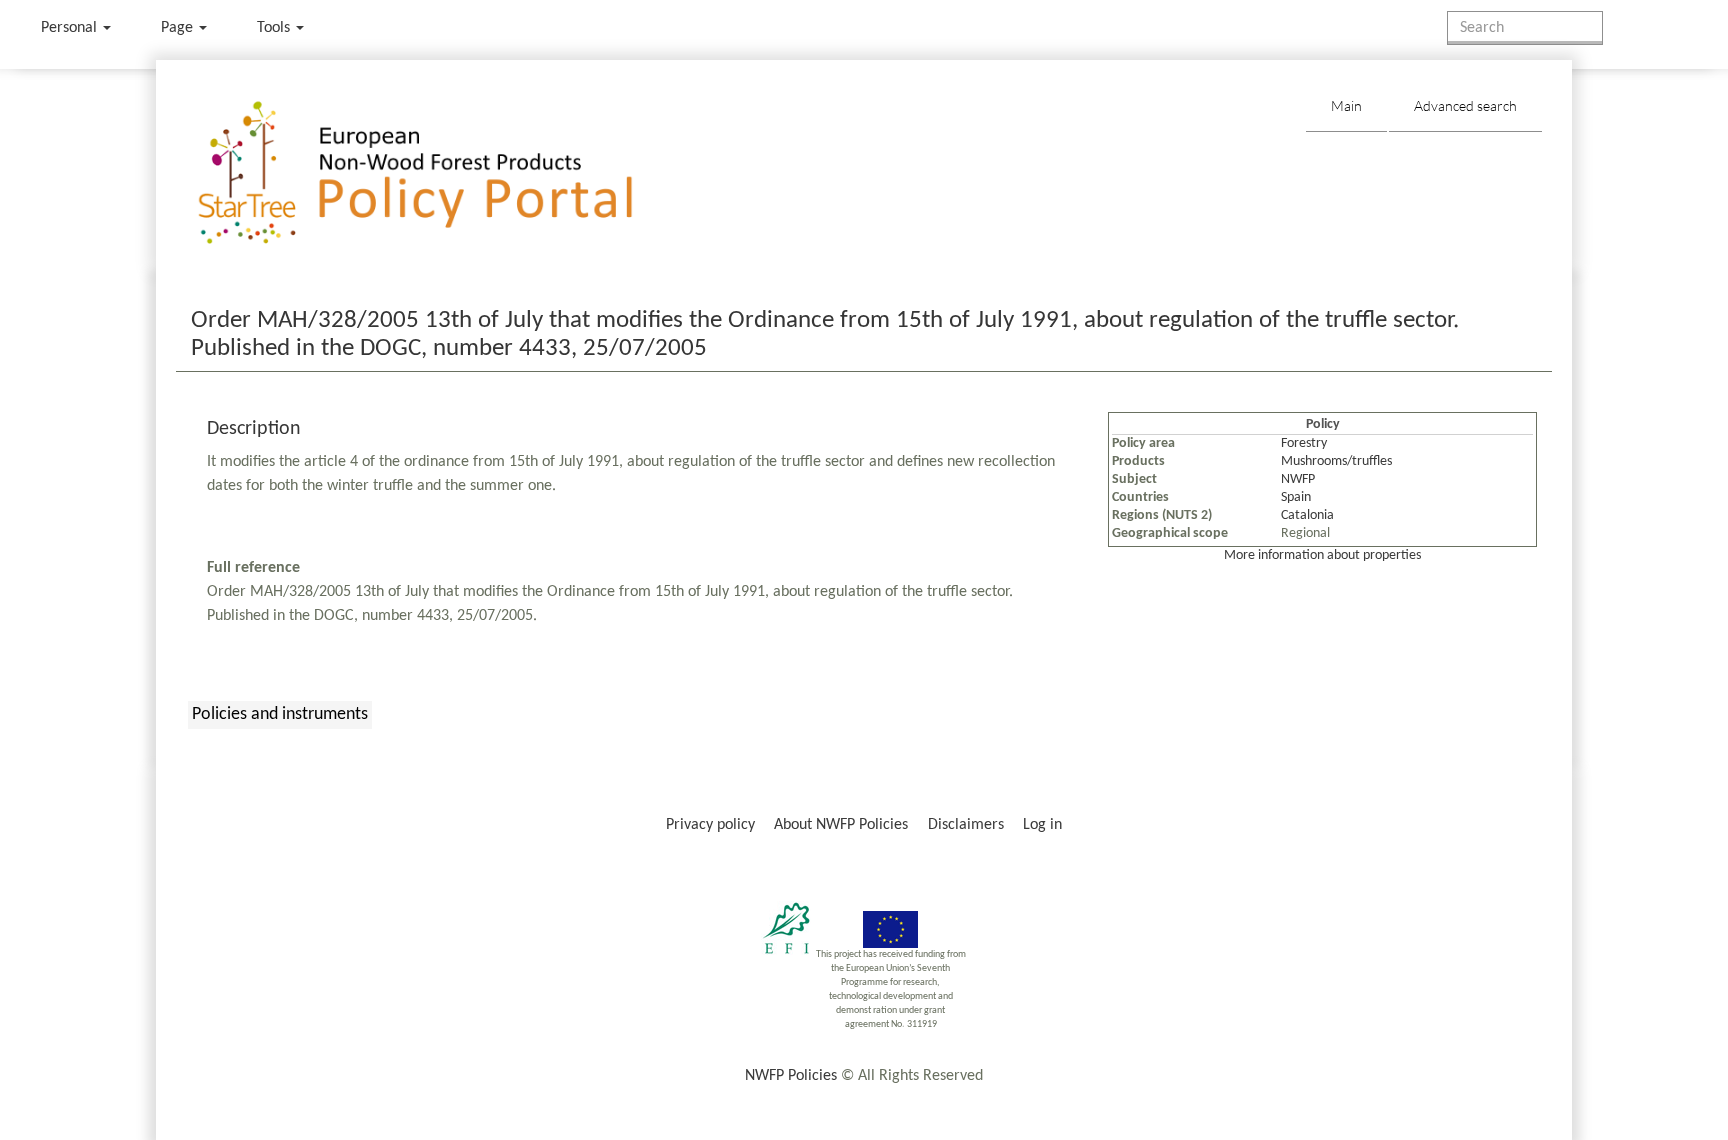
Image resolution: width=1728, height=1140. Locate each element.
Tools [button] (275, 28)
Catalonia (1307, 515)
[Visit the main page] (444, 173)
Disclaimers (966, 825)
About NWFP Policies (841, 825)
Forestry (1304, 443)
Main (1346, 105)
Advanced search (1465, 105)
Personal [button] (71, 28)
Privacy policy (710, 825)
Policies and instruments (280, 714)
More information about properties (1322, 555)
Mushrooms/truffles (1336, 461)
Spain (1296, 497)
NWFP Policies (791, 1076)
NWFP (1298, 479)
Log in (1042, 825)
